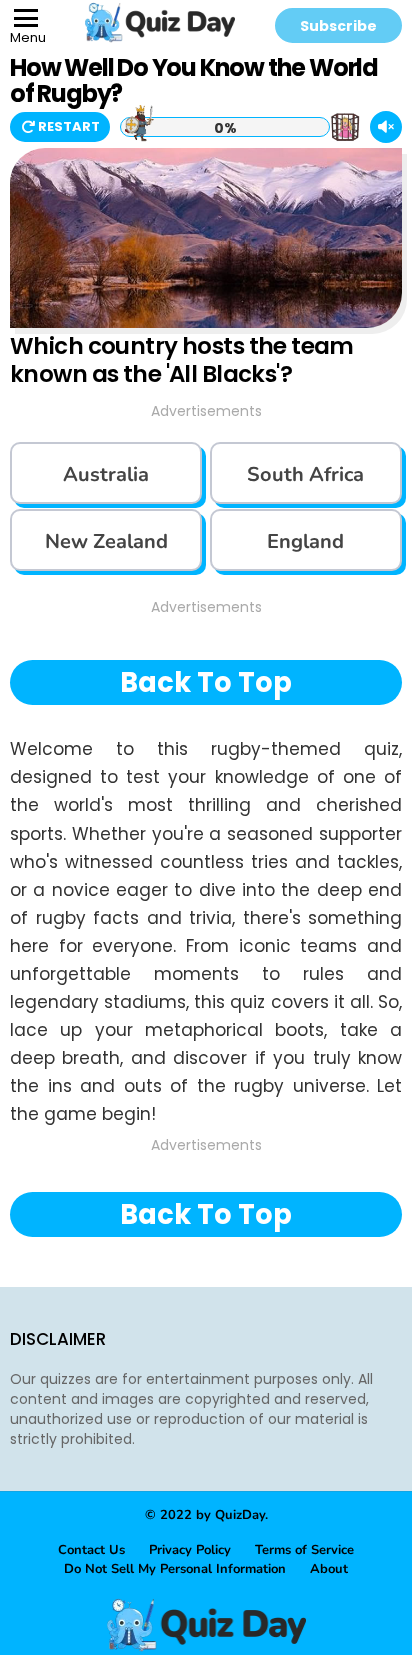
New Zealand (106, 541)
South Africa (305, 474)
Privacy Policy (190, 1550)
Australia (106, 474)
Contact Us (91, 1550)
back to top (206, 682)
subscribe (338, 26)
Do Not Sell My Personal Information (175, 1569)
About (329, 1569)
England (305, 541)
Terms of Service (304, 1550)
